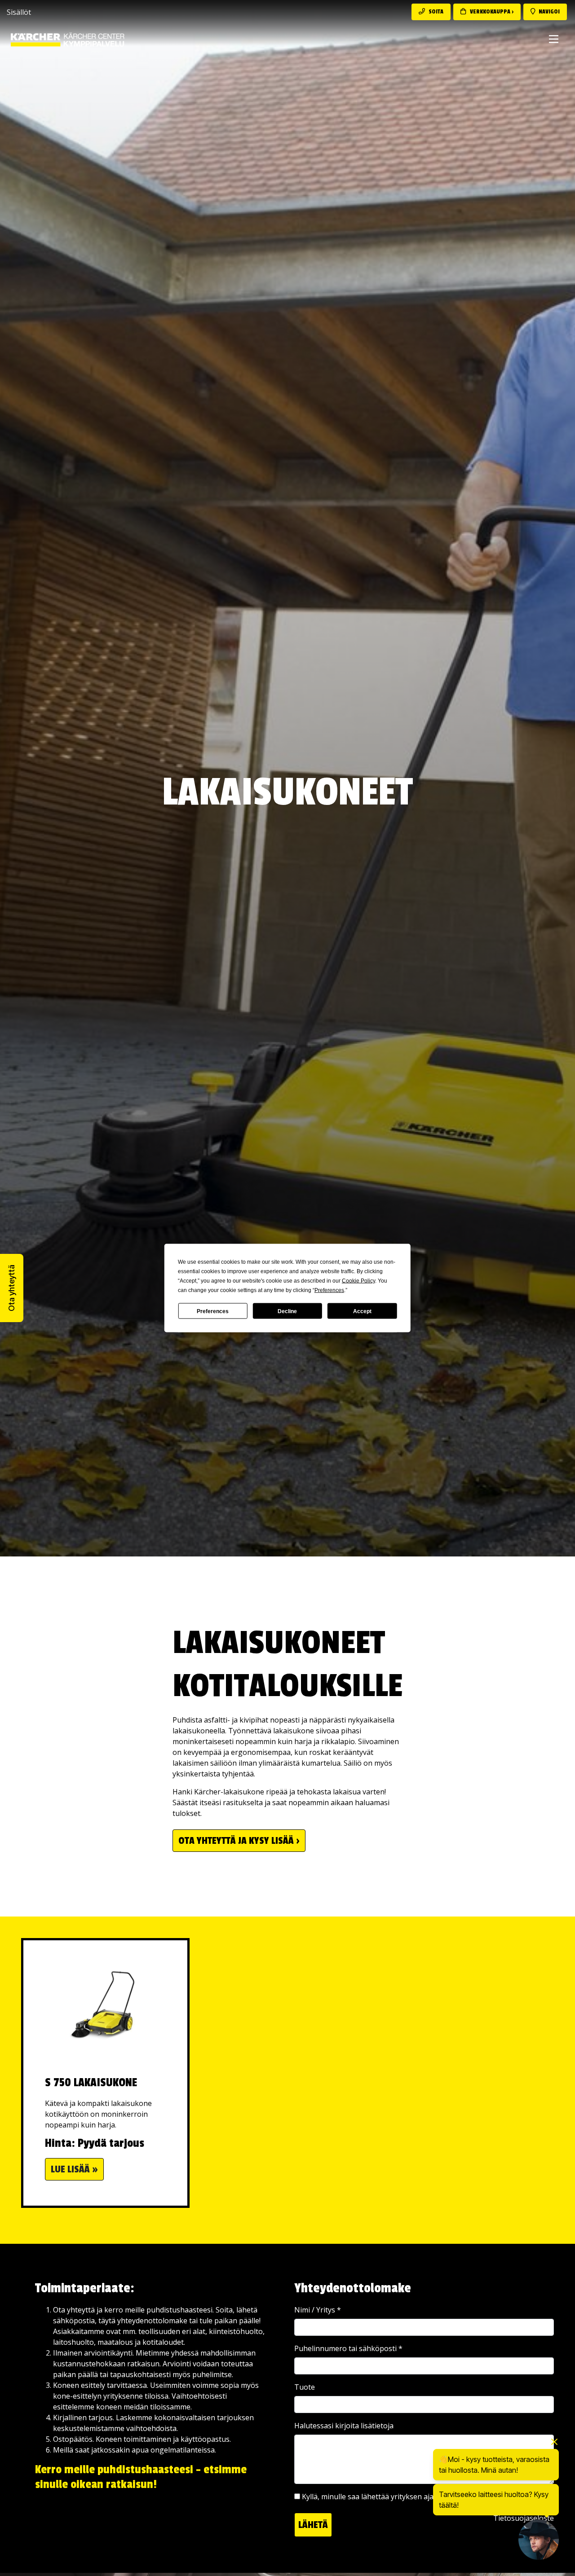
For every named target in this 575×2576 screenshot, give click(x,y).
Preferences (213, 1311)
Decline (287, 1311)
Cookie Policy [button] (358, 1281)
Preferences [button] (329, 1290)
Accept (362, 1311)
